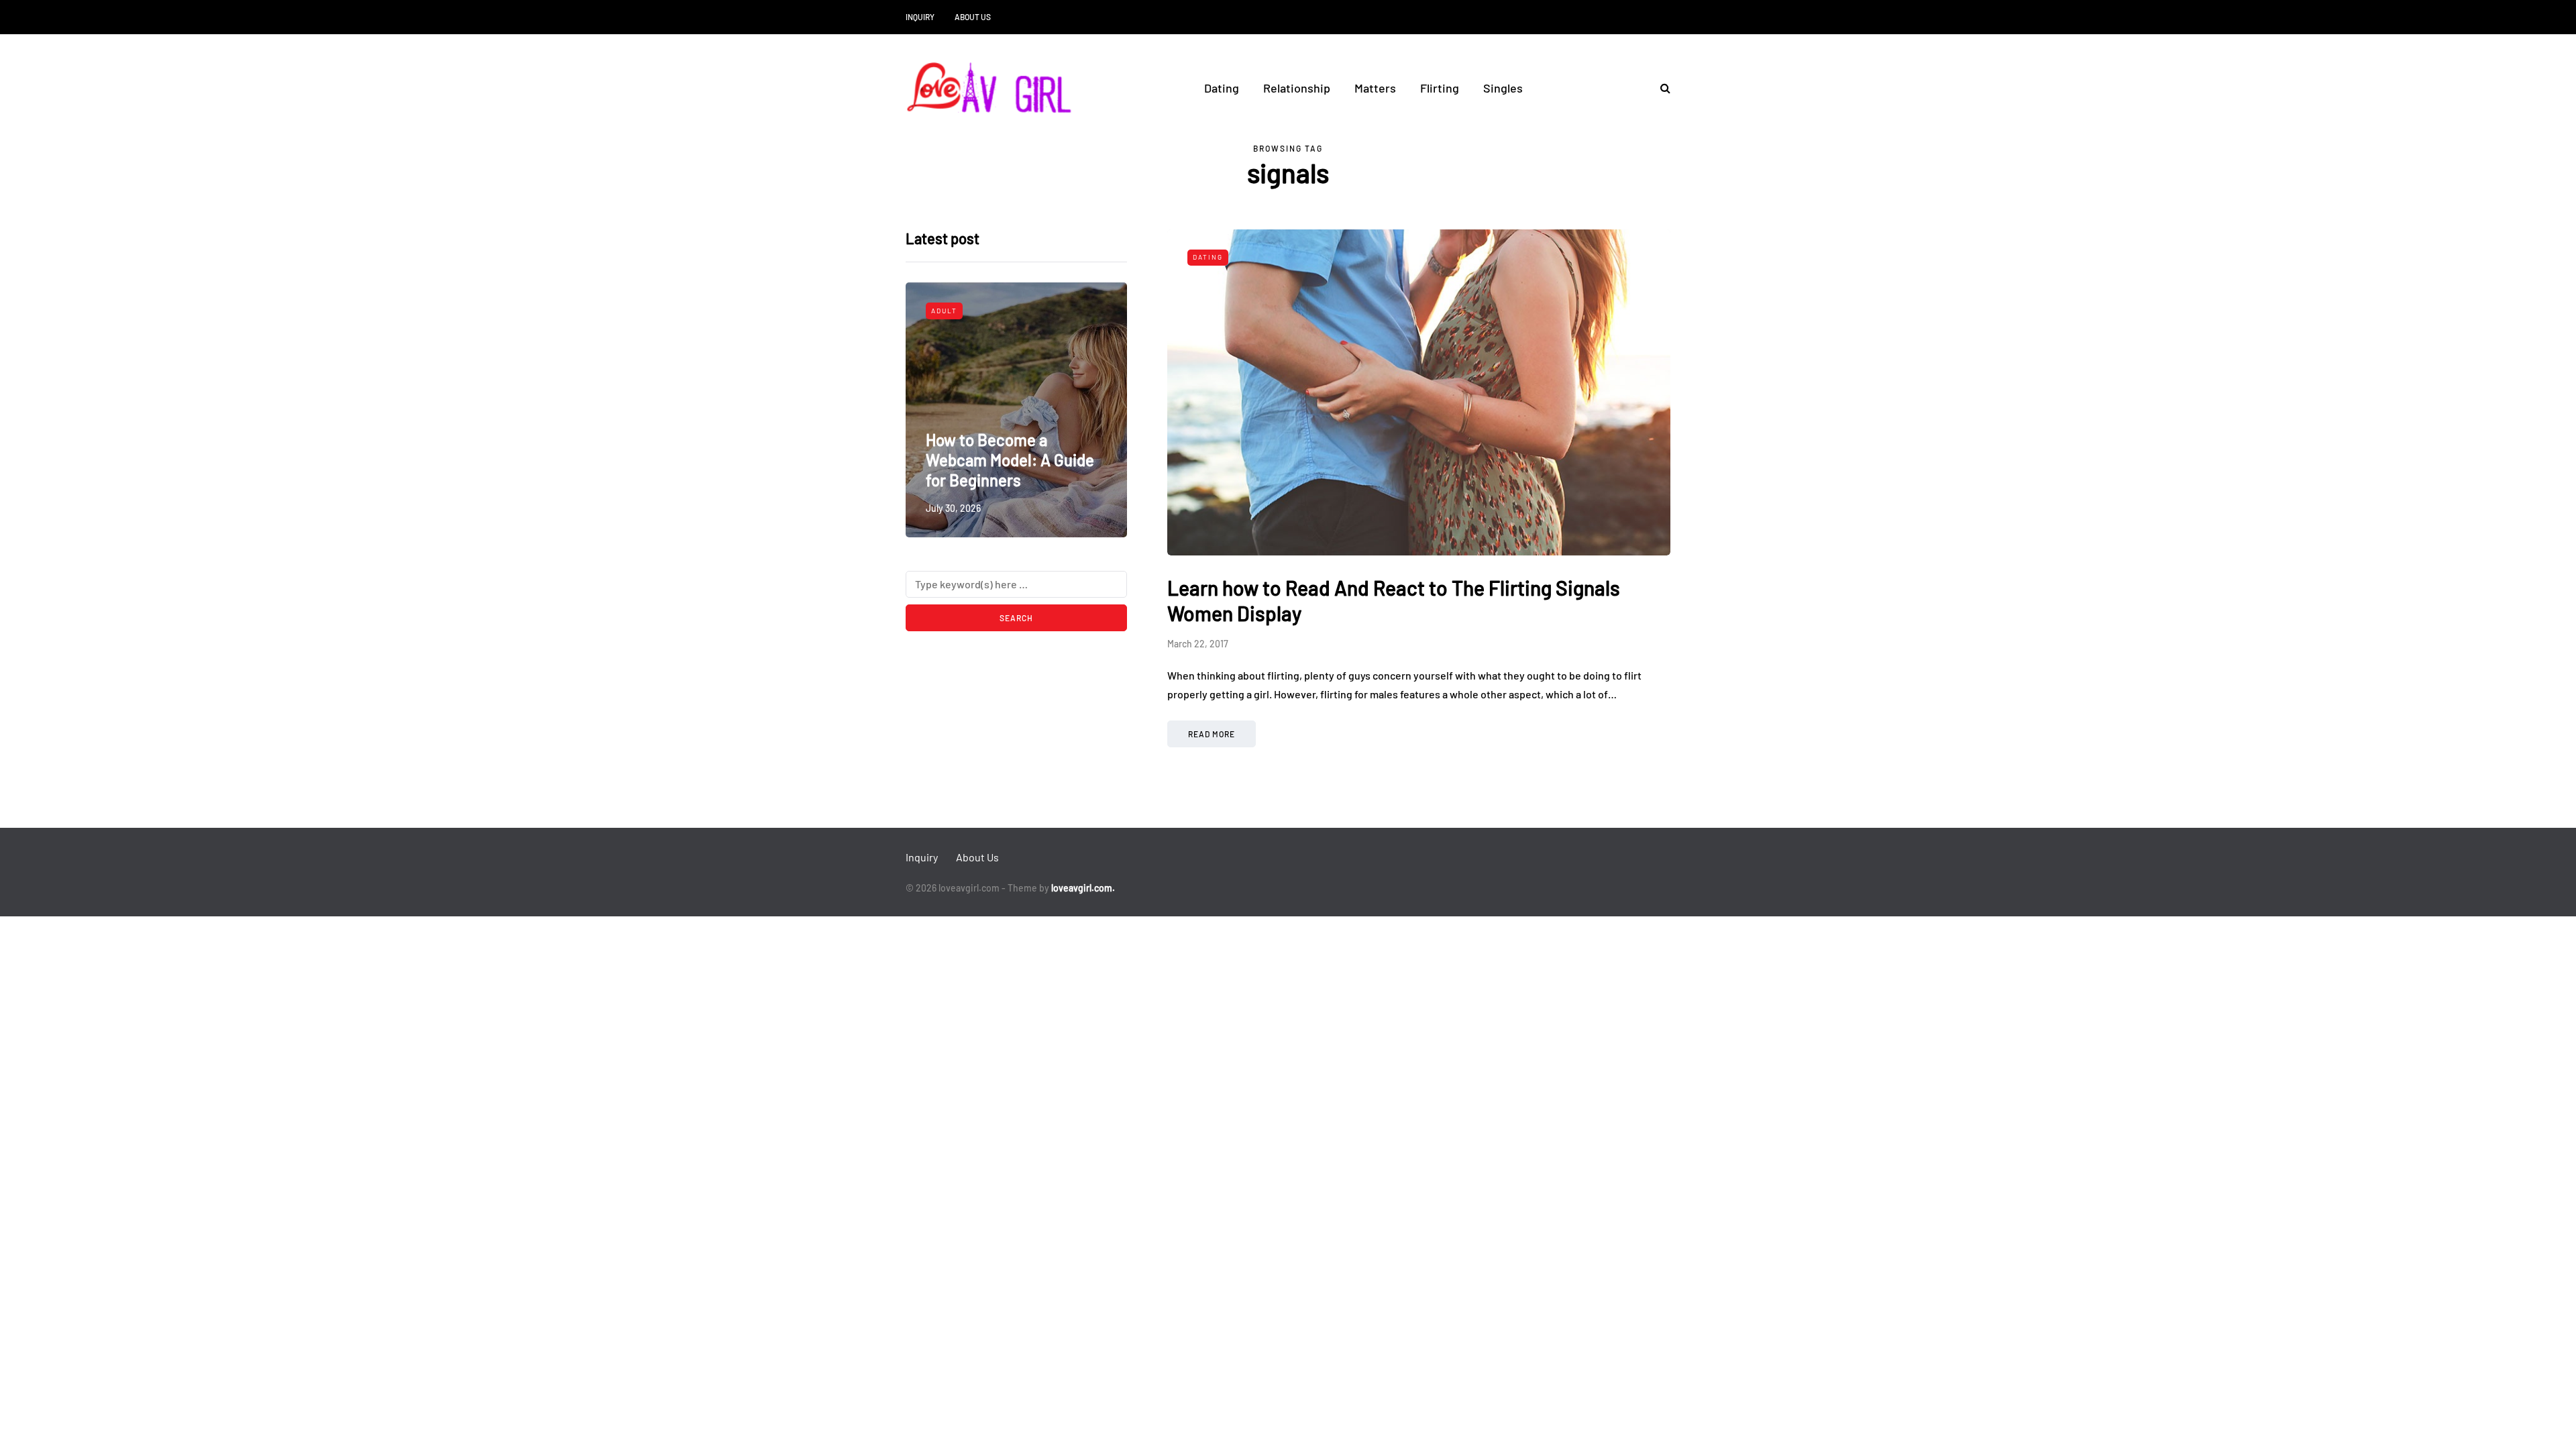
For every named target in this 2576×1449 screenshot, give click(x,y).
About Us (973, 17)
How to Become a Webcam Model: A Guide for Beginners (1010, 460)
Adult (944, 311)
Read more (1212, 734)
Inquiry (920, 17)
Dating (1222, 88)
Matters (1375, 88)
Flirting (1440, 88)
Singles (1503, 88)
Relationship (1297, 88)
